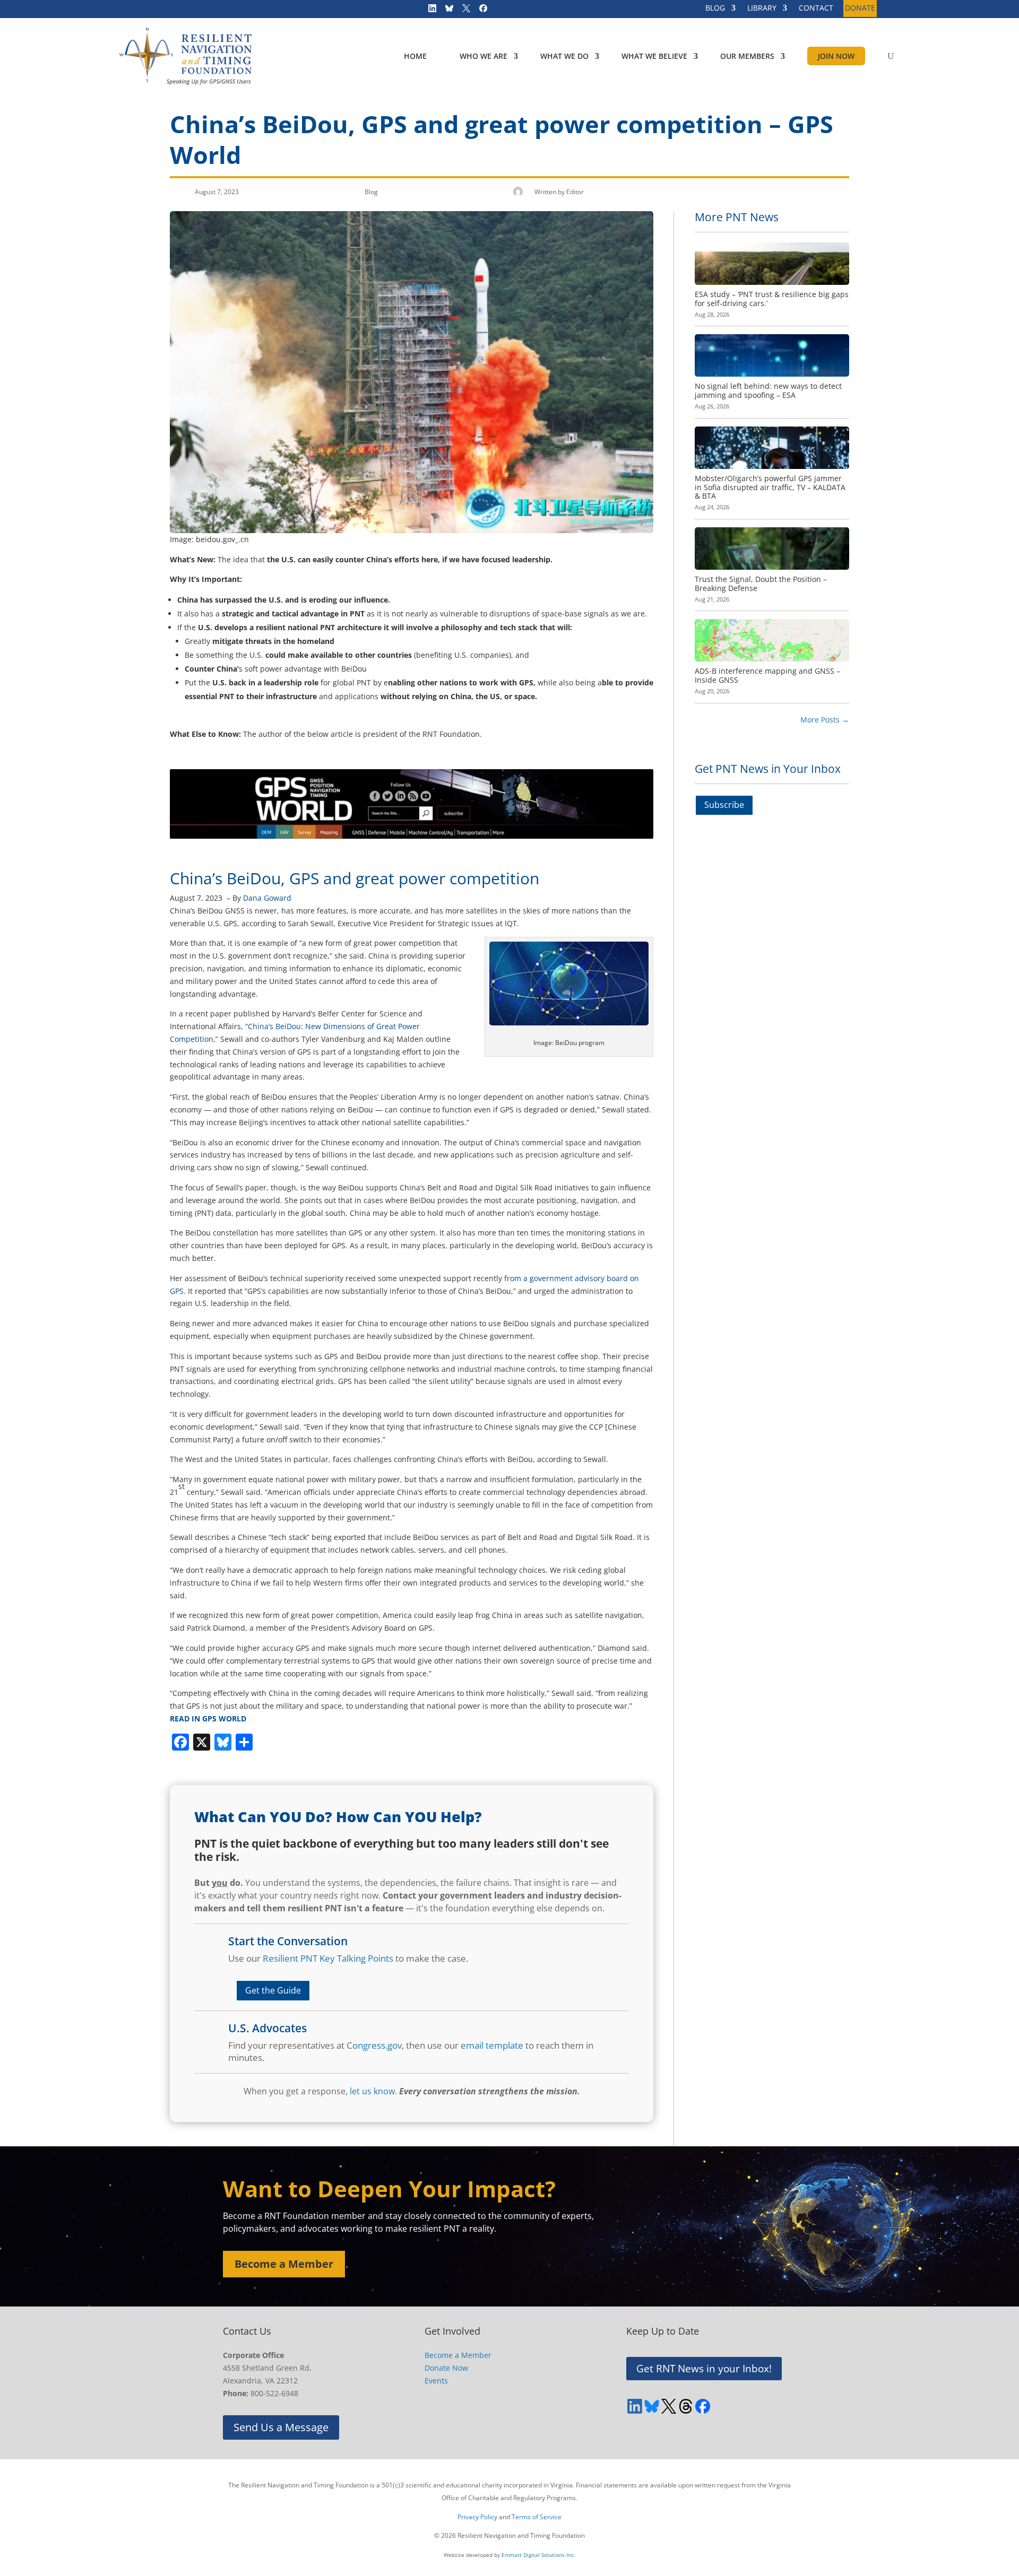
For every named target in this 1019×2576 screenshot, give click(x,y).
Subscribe (724, 805)
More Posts (825, 720)
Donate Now (446, 2368)
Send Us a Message (281, 2427)
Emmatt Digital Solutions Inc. (538, 2555)
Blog (371, 192)
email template (492, 2045)
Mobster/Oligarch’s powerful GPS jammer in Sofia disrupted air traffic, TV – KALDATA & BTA (770, 487)
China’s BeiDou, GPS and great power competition (355, 878)
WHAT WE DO (564, 56)
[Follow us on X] (463, 11)
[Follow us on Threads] (686, 2406)
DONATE (860, 8)
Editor (575, 192)
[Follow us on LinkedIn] (429, 11)
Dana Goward (267, 898)
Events (436, 2381)
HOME (415, 56)
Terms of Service (537, 2517)
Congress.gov (374, 2045)
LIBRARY (762, 8)
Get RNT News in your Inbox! (704, 2369)
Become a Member (284, 2264)
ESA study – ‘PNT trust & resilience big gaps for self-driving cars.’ (772, 299)
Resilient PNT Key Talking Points (328, 1958)
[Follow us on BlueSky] (446, 11)
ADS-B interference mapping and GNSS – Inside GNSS (767, 675)
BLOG (715, 8)
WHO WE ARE (483, 56)
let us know (372, 2091)
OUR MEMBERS (747, 56)
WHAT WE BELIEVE (654, 56)
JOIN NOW (836, 56)
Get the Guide (273, 1990)
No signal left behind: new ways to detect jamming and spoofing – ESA (768, 390)
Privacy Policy (477, 2517)
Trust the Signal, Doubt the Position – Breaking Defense (761, 584)
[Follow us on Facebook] (480, 11)
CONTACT (816, 8)
